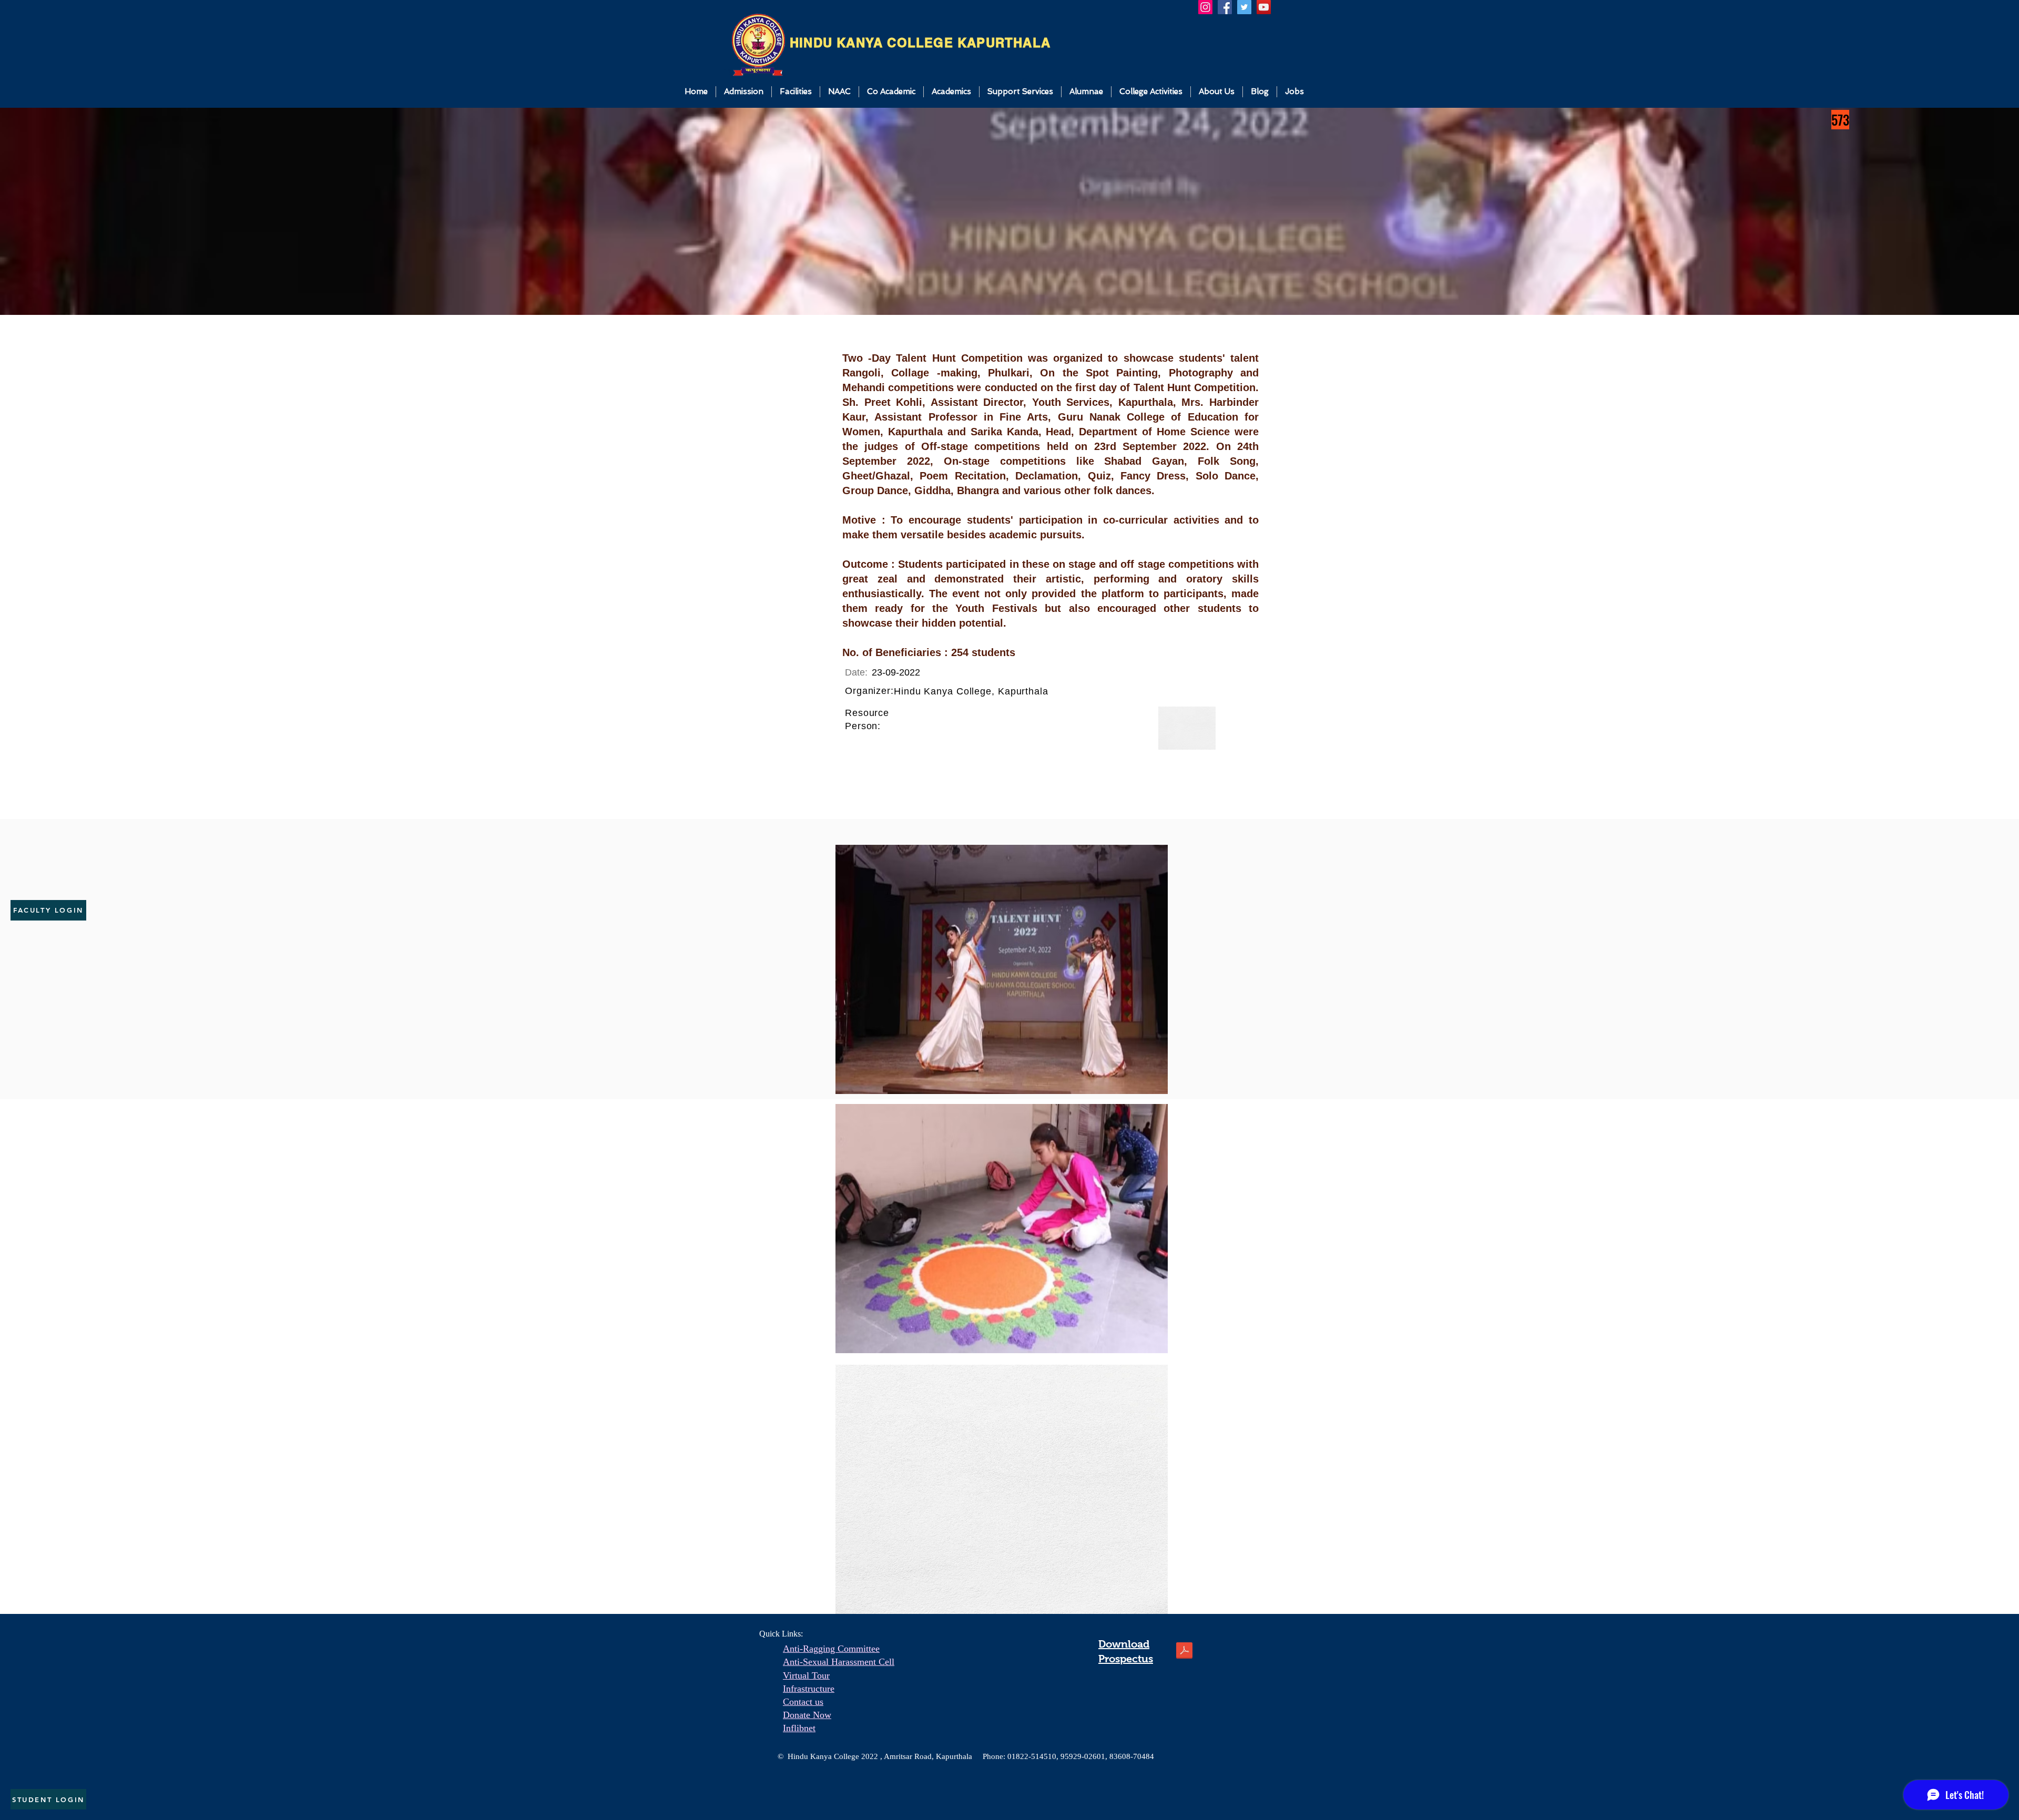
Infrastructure (809, 1689)
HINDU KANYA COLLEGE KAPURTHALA (920, 43)
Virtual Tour (806, 1675)
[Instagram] (1205, 7)
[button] (744, 92)
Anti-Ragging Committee (831, 1649)
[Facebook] (1225, 7)
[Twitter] (1244, 7)
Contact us (803, 1702)
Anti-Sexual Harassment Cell (839, 1662)
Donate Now (807, 1715)
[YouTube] (1264, 7)
